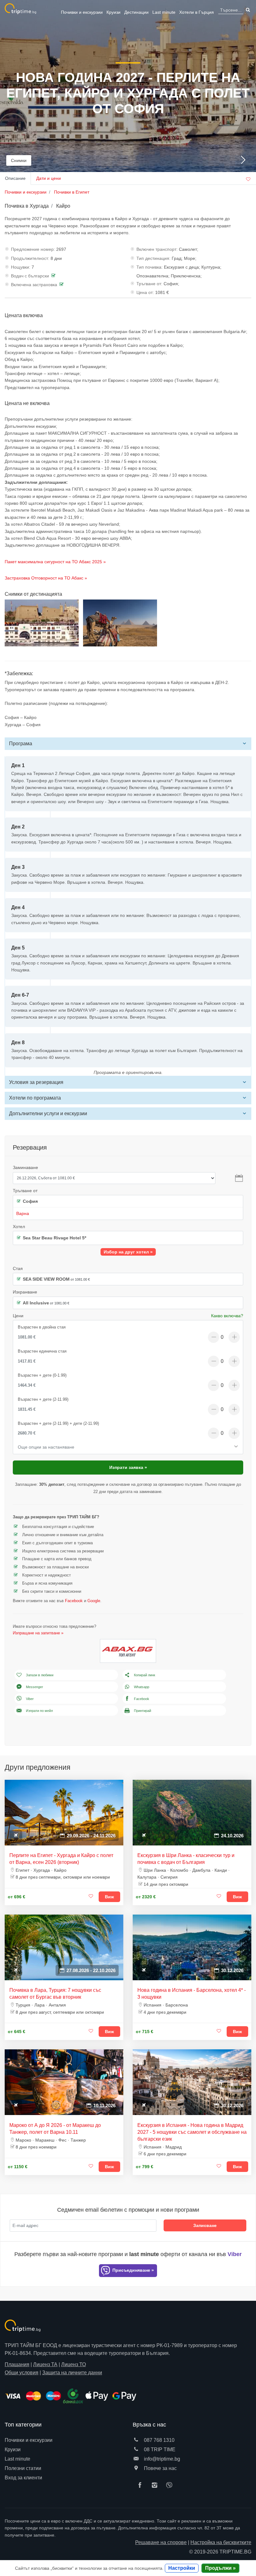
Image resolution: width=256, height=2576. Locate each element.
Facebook (74, 1601)
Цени (18, 1316)
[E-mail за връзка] (136, 2459)
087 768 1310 (159, 2440)
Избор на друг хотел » (128, 1252)
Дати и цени (49, 178)
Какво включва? (227, 1316)
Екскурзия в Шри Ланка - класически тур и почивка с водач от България (186, 1859)
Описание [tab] (15, 178)
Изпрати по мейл (39, 1711)
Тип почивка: (150, 267)
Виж (109, 1897)
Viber (30, 1699)
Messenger (34, 1687)
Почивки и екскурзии (82, 12)
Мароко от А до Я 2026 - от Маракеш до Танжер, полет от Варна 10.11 (55, 2129)
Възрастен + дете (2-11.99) (43, 1399)
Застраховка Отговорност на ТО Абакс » (46, 578)
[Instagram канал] (156, 2486)
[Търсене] (247, 10)
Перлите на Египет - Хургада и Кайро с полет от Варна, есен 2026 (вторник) (61, 1859)
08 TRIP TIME (159, 2449)
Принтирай (143, 1711)
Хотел (19, 1227)
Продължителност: (30, 258)
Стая (18, 1268)
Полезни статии (23, 2468)
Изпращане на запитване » (38, 1633)
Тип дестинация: (153, 258)
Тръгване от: (149, 284)
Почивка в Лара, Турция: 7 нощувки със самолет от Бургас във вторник (55, 1994)
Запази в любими (40, 1675)
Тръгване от (25, 1191)
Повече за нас (160, 2468)
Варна (23, 1213)
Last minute (164, 12)
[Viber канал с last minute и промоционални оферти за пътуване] (171, 2486)
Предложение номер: (33, 249)
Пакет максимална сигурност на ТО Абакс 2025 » (55, 562)
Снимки (19, 160)
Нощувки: (21, 267)
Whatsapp (142, 1687)
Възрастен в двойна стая (42, 1327)
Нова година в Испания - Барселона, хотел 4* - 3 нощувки (192, 1994)
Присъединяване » (133, 2270)
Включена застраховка (34, 285)
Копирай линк (145, 1675)
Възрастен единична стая (42, 1351)
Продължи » (220, 2568)
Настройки (182, 2568)
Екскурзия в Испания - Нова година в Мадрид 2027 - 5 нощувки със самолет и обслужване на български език (192, 2132)
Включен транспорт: (157, 249)
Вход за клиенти (23, 2478)
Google (94, 1601)
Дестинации (136, 12)
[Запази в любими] (91, 1896)
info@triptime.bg (161, 2459)
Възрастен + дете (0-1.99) (42, 1375)
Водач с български (30, 276)
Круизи (113, 12)
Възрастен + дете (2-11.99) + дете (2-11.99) (58, 1423)
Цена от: (145, 292)
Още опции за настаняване (46, 1447)
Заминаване (25, 1167)
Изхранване (25, 1292)
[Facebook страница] (141, 2486)
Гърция (197, 12)
